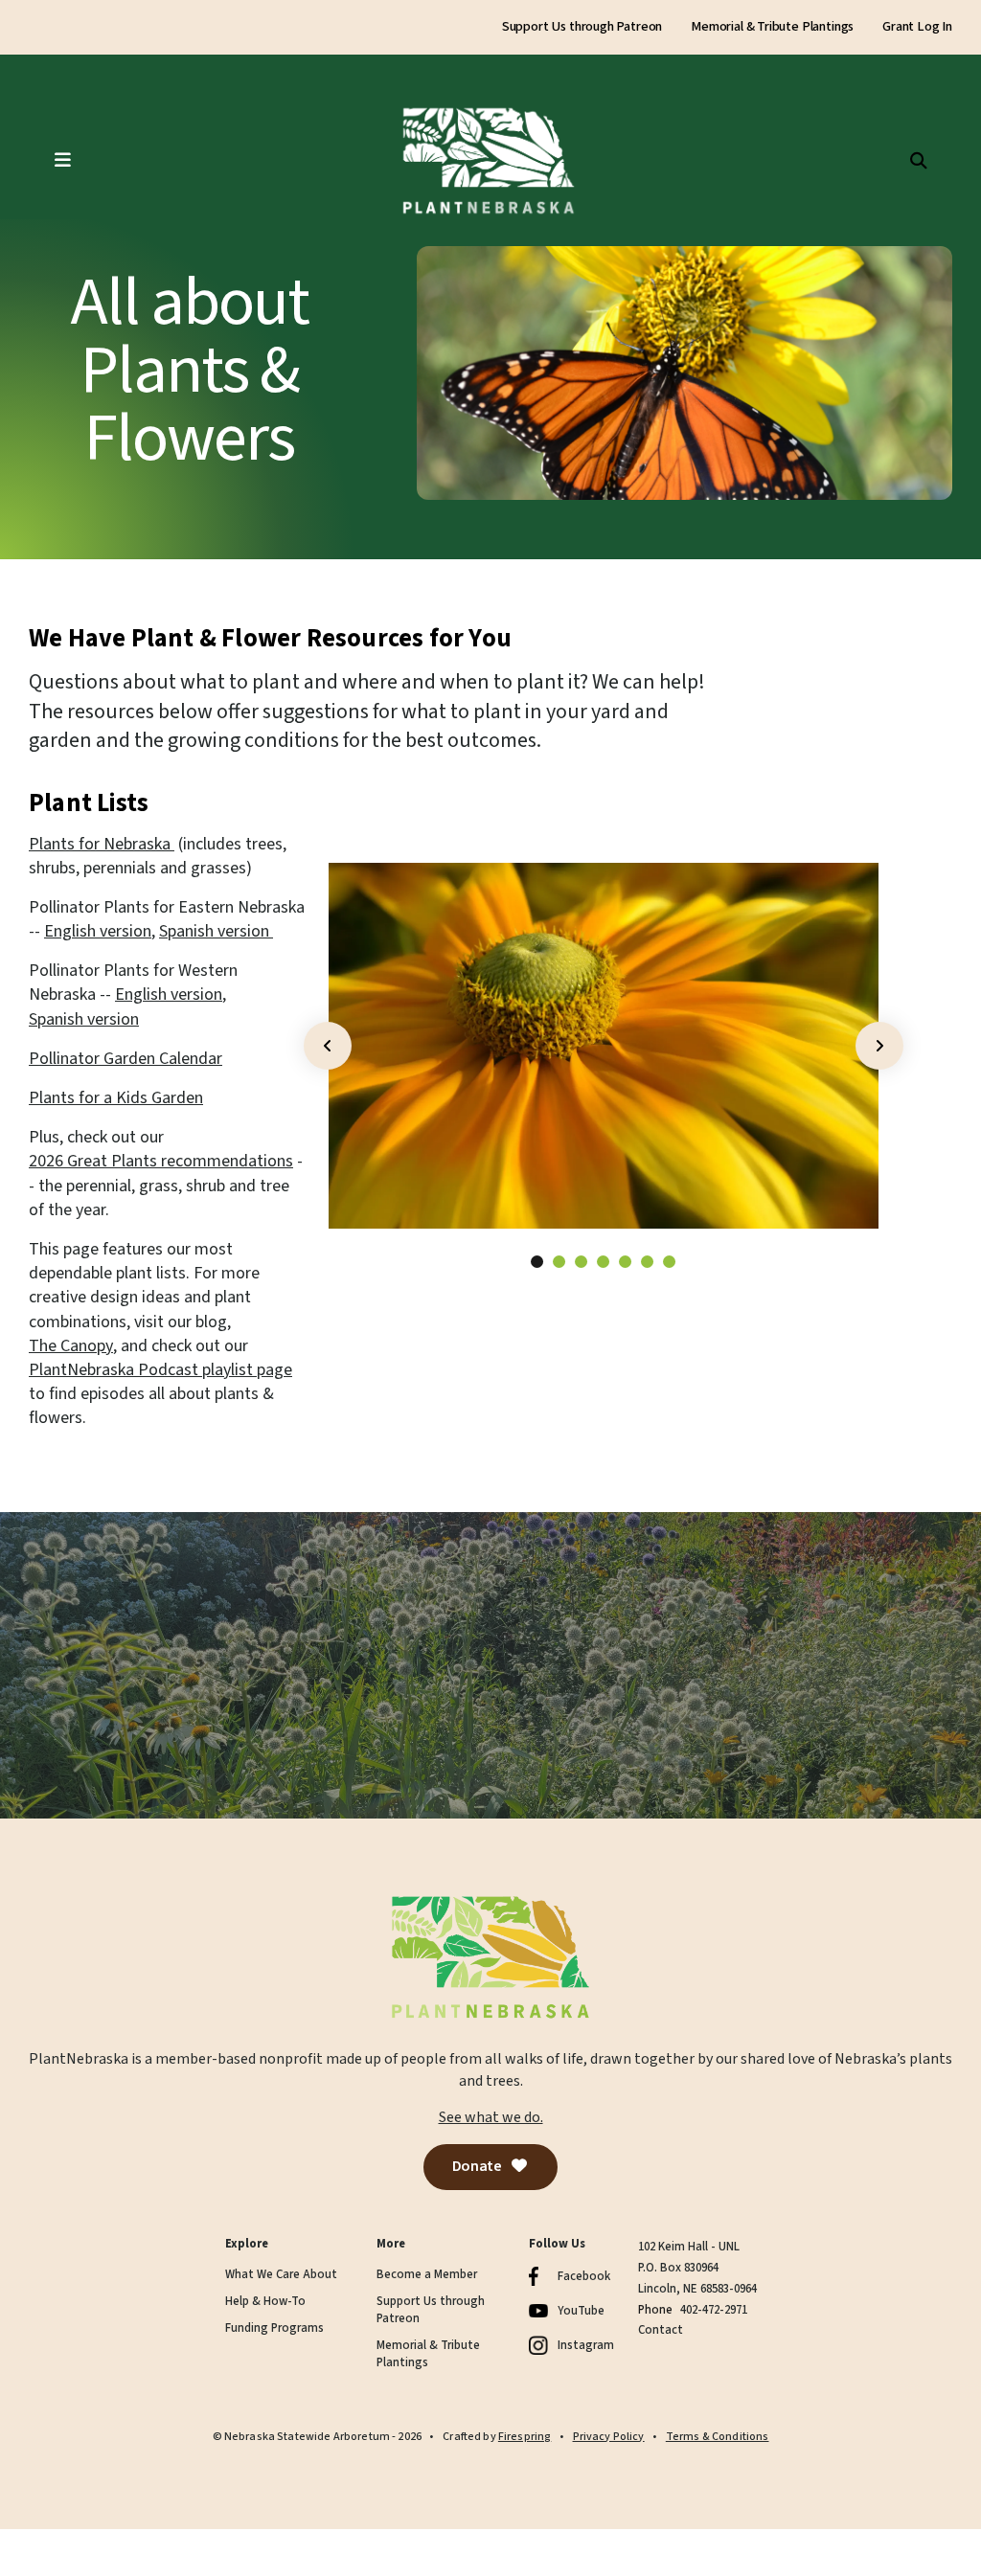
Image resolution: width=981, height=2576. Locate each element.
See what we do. (491, 2117)
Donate (478, 2166)
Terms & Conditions (718, 2437)
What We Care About (281, 2275)
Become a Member (427, 2275)
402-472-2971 (714, 2310)
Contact (661, 2330)
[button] (43, 161)
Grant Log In (917, 27)
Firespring (525, 2437)
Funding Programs (274, 2328)
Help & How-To (265, 2302)
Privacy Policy (609, 2437)
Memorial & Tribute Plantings (772, 27)
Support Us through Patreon (582, 27)
